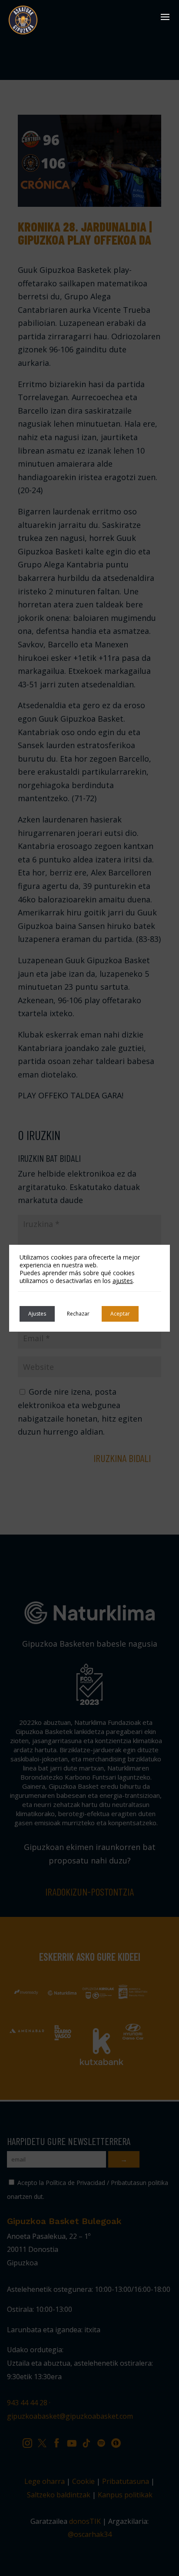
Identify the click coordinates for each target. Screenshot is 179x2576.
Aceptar (120, 1314)
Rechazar (78, 1314)
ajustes (123, 1281)
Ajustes (37, 1314)
